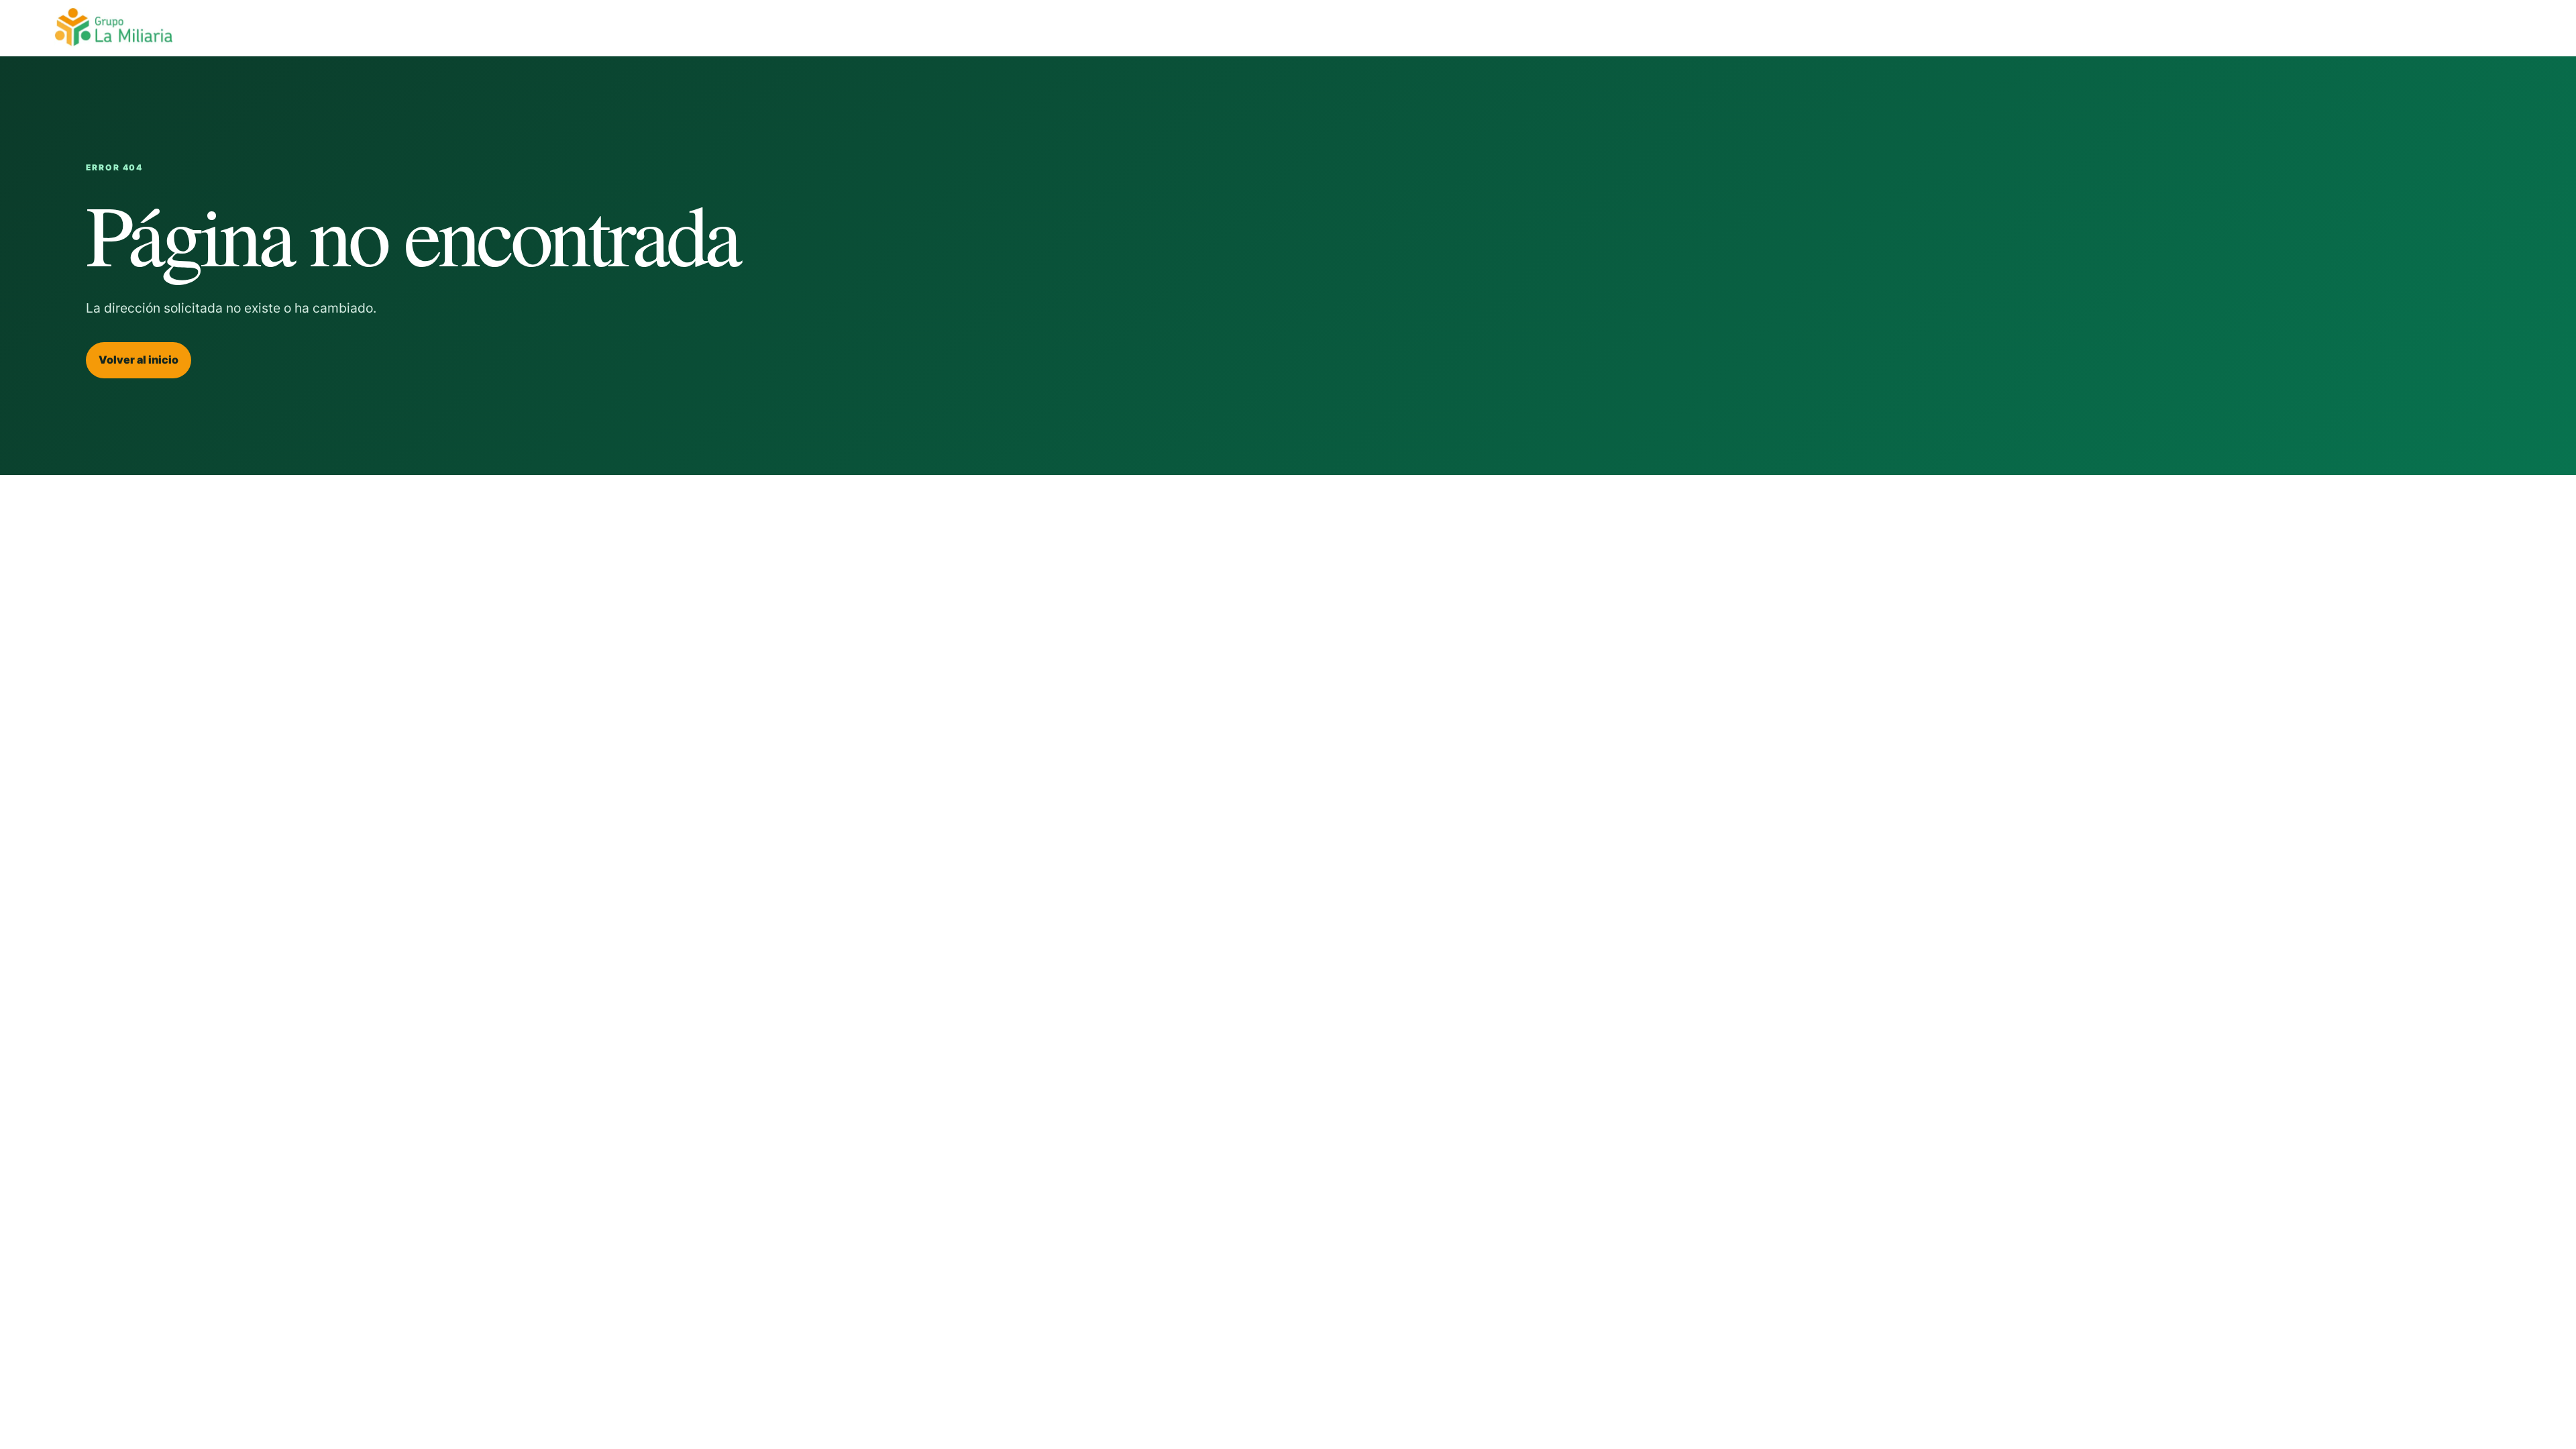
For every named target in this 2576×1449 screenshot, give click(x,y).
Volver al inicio (139, 360)
